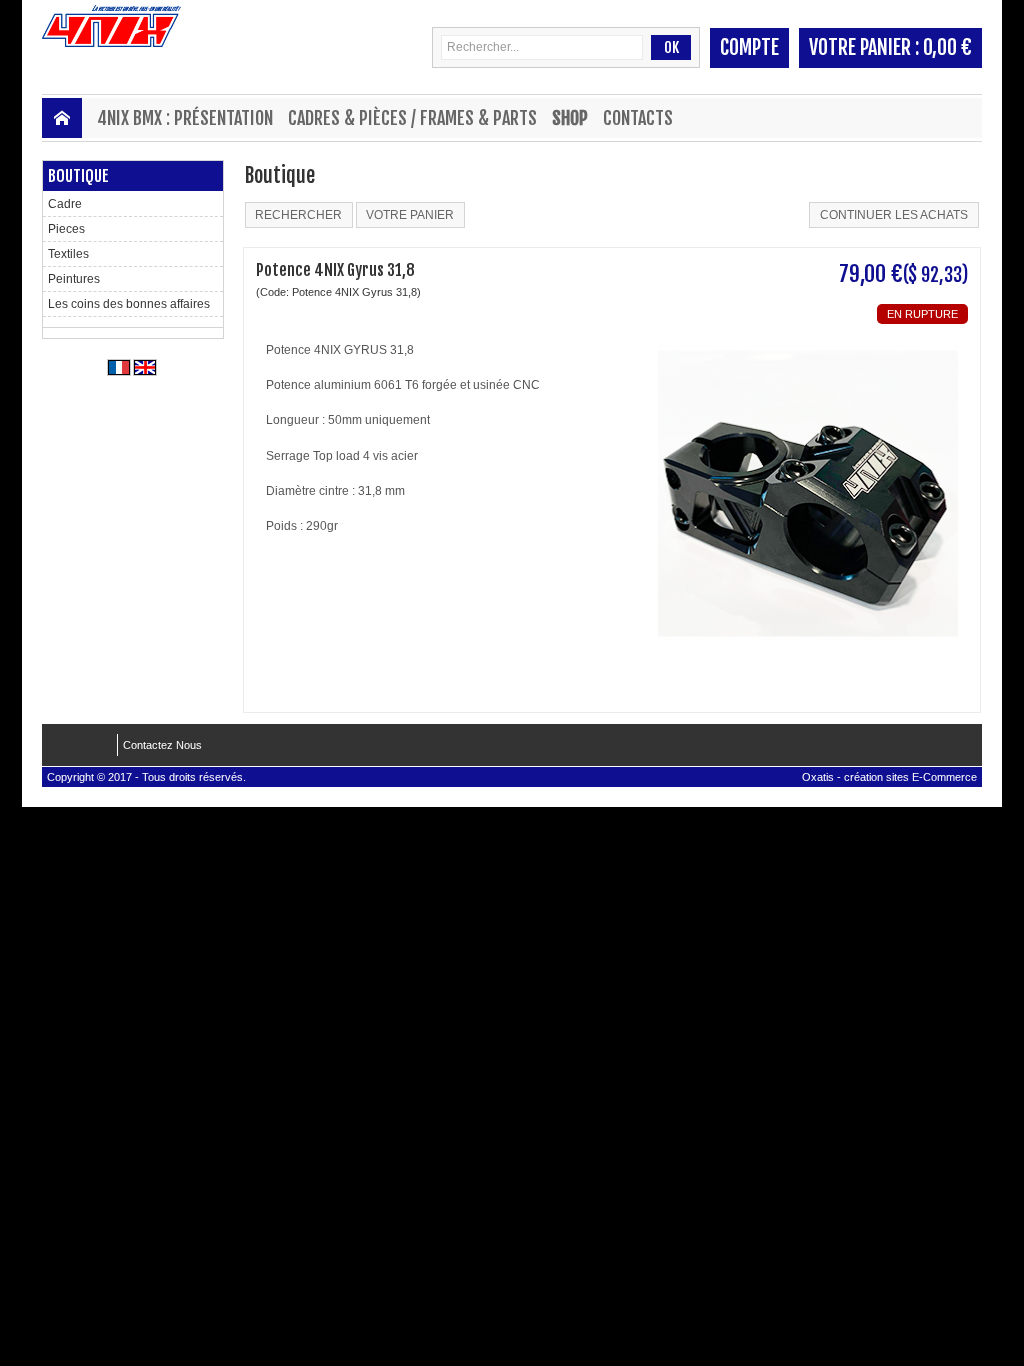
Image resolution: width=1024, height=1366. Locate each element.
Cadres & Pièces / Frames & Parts (412, 118)
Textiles (68, 254)
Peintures (74, 279)
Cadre (65, 204)
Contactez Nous (162, 745)
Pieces (66, 229)
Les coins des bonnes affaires (129, 304)
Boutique (78, 176)
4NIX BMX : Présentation (185, 118)
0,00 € (947, 47)
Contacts (638, 118)
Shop (570, 118)
